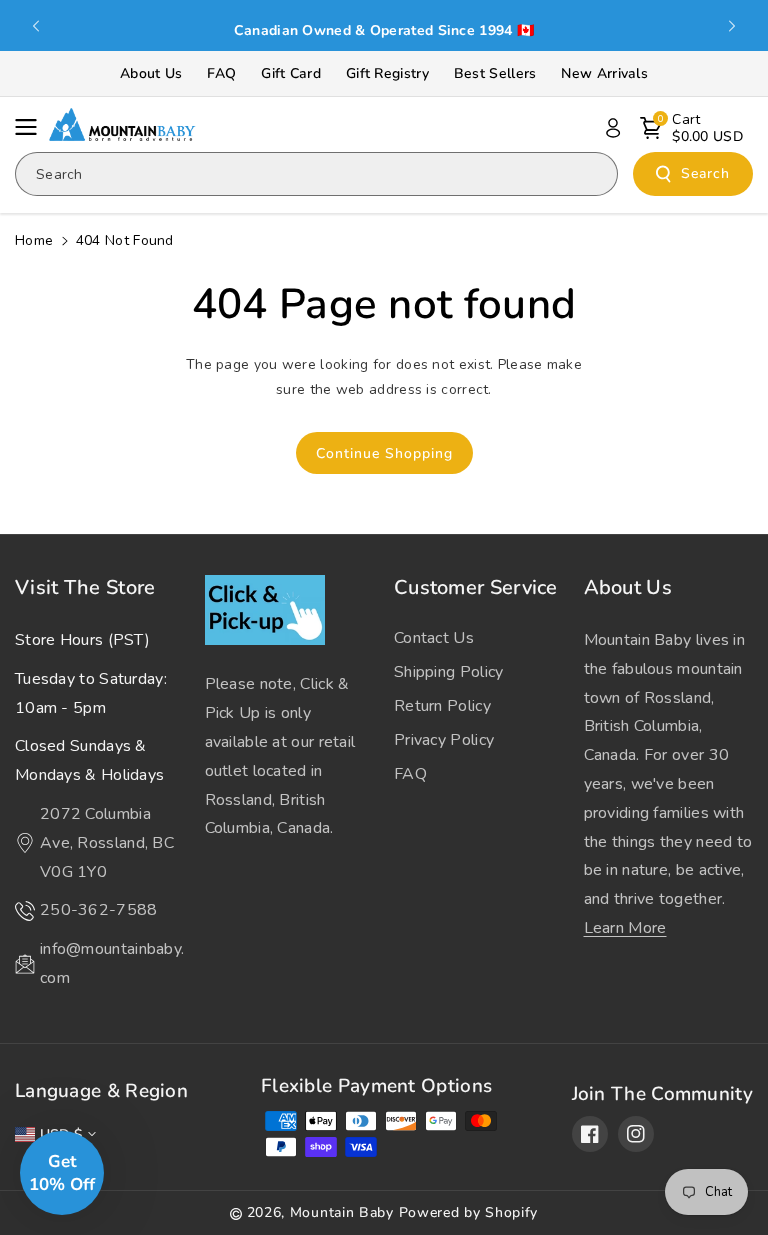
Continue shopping (384, 453)
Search (705, 173)
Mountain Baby (342, 1212)
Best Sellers (495, 73)
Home (34, 240)
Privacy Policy (444, 740)
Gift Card (291, 73)
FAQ (221, 73)
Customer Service (476, 588)
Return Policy (442, 706)
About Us (151, 73)
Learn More (625, 928)
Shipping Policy (449, 672)
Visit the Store (85, 588)
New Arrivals (604, 73)
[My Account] (613, 128)
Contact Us (434, 638)
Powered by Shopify (469, 1212)
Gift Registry (387, 73)
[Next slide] (732, 26)
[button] (32, 127)
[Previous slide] (36, 26)
